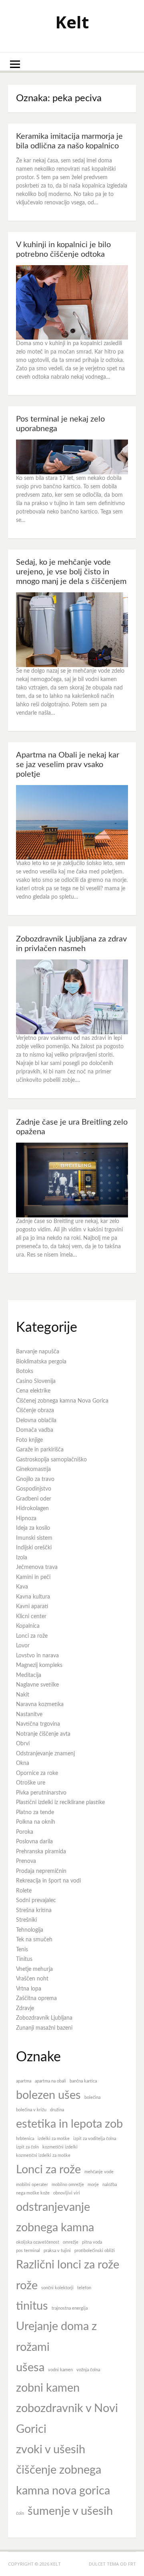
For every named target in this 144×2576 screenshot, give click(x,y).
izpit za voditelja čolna (95, 2139)
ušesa (30, 2368)
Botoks (25, 1371)
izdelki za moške (54, 2139)
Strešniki (26, 1920)
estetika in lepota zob (69, 2124)
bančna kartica (83, 2081)
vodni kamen (60, 2370)
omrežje (71, 2242)
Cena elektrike (33, 1391)
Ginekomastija (33, 1469)
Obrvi (23, 1744)
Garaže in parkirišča (40, 1450)
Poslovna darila (34, 1842)
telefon (84, 2288)
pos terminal (28, 2251)
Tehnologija (30, 1930)
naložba (110, 2185)
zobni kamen (48, 2388)
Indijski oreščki (34, 1548)
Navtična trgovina (38, 1724)
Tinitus (24, 1959)
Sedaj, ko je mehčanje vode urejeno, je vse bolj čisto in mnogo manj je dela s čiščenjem (71, 572)
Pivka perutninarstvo (41, 1793)
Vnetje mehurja (34, 1969)
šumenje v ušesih (70, 2511)
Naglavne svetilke (37, 1685)
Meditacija (29, 1675)
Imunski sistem (34, 1538)
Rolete (24, 1891)
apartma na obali (50, 2081)
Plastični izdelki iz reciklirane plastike (60, 1803)
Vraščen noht (32, 1979)
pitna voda (92, 2242)
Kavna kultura (33, 1597)
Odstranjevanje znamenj (45, 1754)
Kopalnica (28, 1626)
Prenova (26, 1861)
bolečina (92, 2097)
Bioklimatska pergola (41, 1362)
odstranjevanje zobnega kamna (55, 2217)
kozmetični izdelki (60, 2147)
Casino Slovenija (36, 1381)
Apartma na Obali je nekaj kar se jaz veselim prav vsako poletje (68, 765)
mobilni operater (32, 2185)
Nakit (23, 1695)
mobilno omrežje (68, 2185)
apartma (24, 2081)
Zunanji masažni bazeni (44, 2028)
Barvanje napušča (38, 1352)
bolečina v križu (31, 2110)
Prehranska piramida (41, 1852)
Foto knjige (29, 1440)
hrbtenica (25, 2139)
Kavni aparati (32, 1607)
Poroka (25, 1832)
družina (57, 2110)
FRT (132, 2564)
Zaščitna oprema (36, 1998)
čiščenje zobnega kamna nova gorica (63, 2480)
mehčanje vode (99, 2172)
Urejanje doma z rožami (56, 2337)
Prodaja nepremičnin (41, 1871)
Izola (22, 1558)
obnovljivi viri (67, 2193)
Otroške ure (31, 1783)
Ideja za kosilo (33, 1528)
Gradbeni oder (34, 1499)
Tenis (22, 1950)
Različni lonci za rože (68, 2265)
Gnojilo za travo (35, 1479)
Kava (22, 1587)
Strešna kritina (34, 1911)
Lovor (23, 1646)
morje (93, 2185)
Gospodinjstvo (34, 1489)
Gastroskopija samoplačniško (51, 1460)
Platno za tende (35, 1813)
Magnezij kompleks (39, 1665)
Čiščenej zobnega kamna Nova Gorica (62, 1401)
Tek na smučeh (34, 1940)
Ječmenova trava (37, 1567)
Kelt (72, 22)
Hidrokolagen (32, 1509)
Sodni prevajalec (36, 1901)
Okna (23, 1763)
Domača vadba (35, 1430)
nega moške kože (33, 2193)
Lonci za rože (32, 1636)
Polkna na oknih (36, 1822)
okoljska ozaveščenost (38, 2242)
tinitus (32, 2306)
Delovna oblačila (36, 1421)
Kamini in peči (33, 1577)
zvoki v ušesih (51, 2450)
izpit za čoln (27, 2147)
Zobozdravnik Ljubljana (44, 2018)
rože (27, 2286)
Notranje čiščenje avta (43, 1734)
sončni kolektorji (57, 2288)
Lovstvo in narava (37, 1656)
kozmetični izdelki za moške (43, 2155)
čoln (20, 2513)
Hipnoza (26, 1519)
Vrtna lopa (29, 1989)
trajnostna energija (70, 2308)
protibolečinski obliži (95, 2251)
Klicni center (31, 1617)
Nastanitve (29, 1715)
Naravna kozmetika (40, 1705)
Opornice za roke (37, 1773)
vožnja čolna (88, 2370)
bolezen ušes (48, 2095)
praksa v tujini (57, 2251)
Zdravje (25, 2008)
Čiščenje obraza (35, 1411)
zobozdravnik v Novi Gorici (67, 2419)
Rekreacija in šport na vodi (48, 1881)
